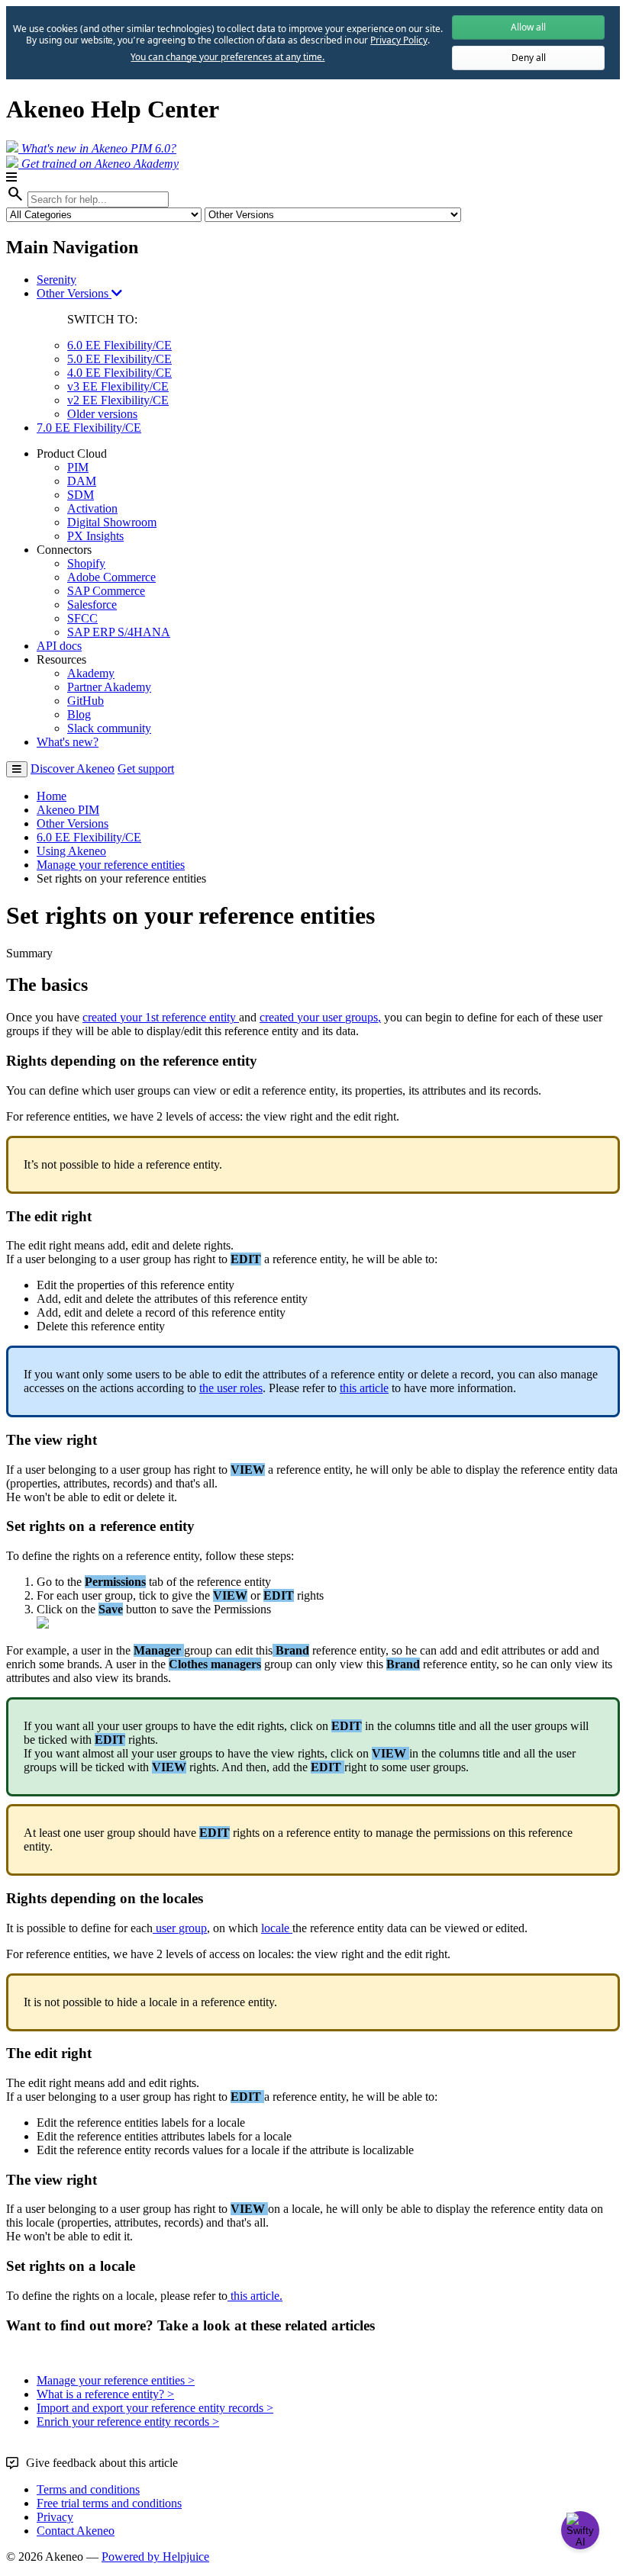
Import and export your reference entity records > (155, 2408)
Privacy (55, 2517)
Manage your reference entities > (116, 2380)
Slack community (109, 728)
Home (52, 796)
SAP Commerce (106, 591)
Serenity (56, 280)
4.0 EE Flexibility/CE (119, 373)
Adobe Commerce (111, 577)
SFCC (82, 618)
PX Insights (95, 536)
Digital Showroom (112, 522)
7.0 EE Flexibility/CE (89, 428)
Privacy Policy (399, 40)
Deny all (529, 58)
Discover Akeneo (73, 769)
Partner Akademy (109, 687)
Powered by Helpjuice (155, 2557)
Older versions (102, 414)
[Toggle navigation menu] (17, 769)
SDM (81, 495)
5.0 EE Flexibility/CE (119, 359)
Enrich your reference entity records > (128, 2422)
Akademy (91, 673)
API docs (59, 646)
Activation (92, 508)
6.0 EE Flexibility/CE (119, 345)
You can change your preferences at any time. (227, 57)
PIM (78, 467)
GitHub (86, 701)
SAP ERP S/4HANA (119, 632)
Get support (146, 769)
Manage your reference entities (111, 865)
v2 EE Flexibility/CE (118, 400)
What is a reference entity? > (105, 2394)
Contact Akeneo (76, 2531)
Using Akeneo (71, 851)
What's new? (68, 742)
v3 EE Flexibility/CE (118, 386)
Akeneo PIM (68, 810)
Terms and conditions (88, 2489)
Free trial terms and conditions (109, 2503)
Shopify (86, 563)
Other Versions (74, 293)
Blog (79, 714)
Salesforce (92, 605)
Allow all (528, 27)
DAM (82, 481)
